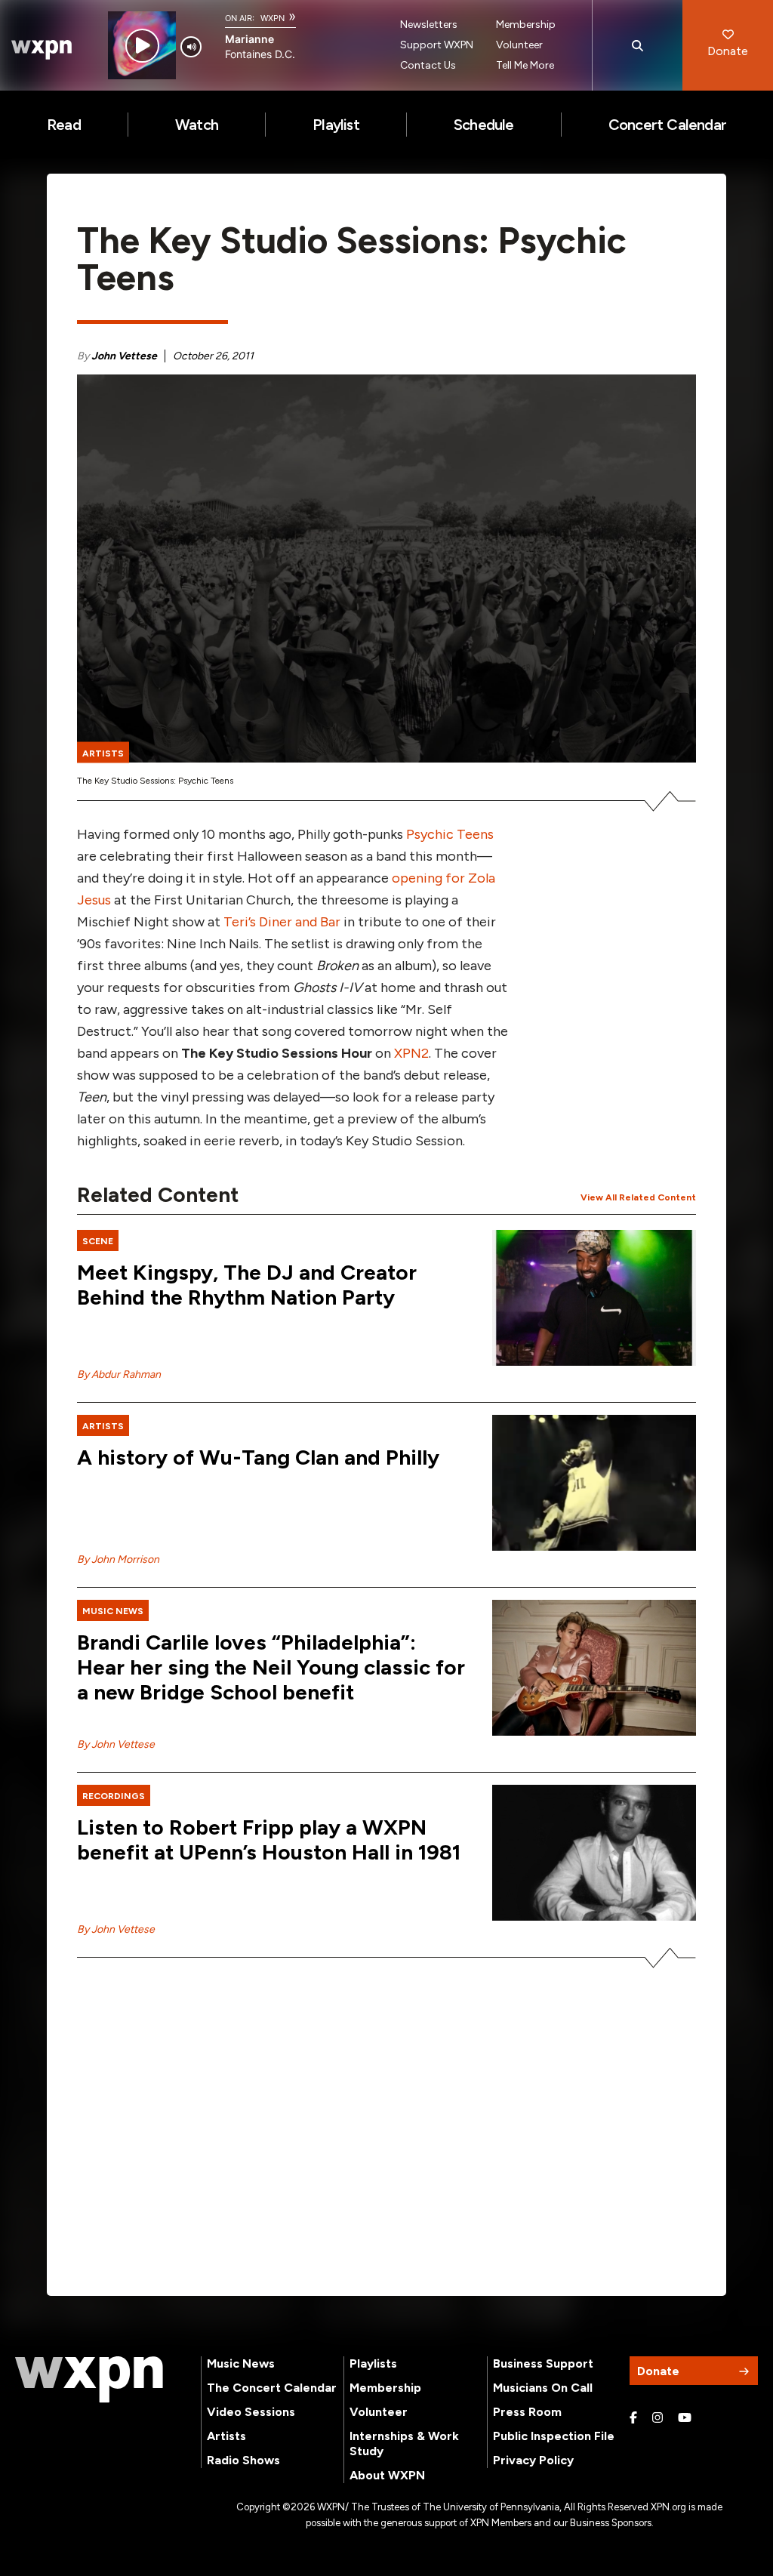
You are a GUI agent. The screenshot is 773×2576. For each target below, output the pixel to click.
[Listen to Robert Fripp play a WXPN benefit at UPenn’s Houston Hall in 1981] (594, 1853)
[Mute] (191, 47)
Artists (226, 2436)
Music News (241, 2363)
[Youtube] (685, 2418)
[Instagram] (658, 2418)
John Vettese (124, 356)
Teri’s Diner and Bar (282, 922)
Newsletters (429, 25)
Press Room (527, 2412)
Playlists (373, 2363)
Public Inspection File (554, 2436)
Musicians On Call (543, 2388)
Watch (197, 125)
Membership (526, 25)
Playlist (336, 125)
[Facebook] (633, 2418)
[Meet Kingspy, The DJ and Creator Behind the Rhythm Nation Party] (594, 1298)
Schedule (484, 125)
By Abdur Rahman (119, 1374)
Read (64, 125)
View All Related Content (638, 1197)
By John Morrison (118, 1559)
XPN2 (411, 1053)
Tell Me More (525, 65)
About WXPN (387, 2475)
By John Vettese (116, 1744)
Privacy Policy (533, 2460)
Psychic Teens (450, 834)
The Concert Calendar (272, 2388)
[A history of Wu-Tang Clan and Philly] (594, 1483)
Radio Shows (243, 2460)
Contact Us (428, 65)
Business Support (543, 2363)
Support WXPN (437, 45)
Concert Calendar (667, 125)
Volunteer (519, 45)
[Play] (142, 46)
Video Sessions (251, 2412)
